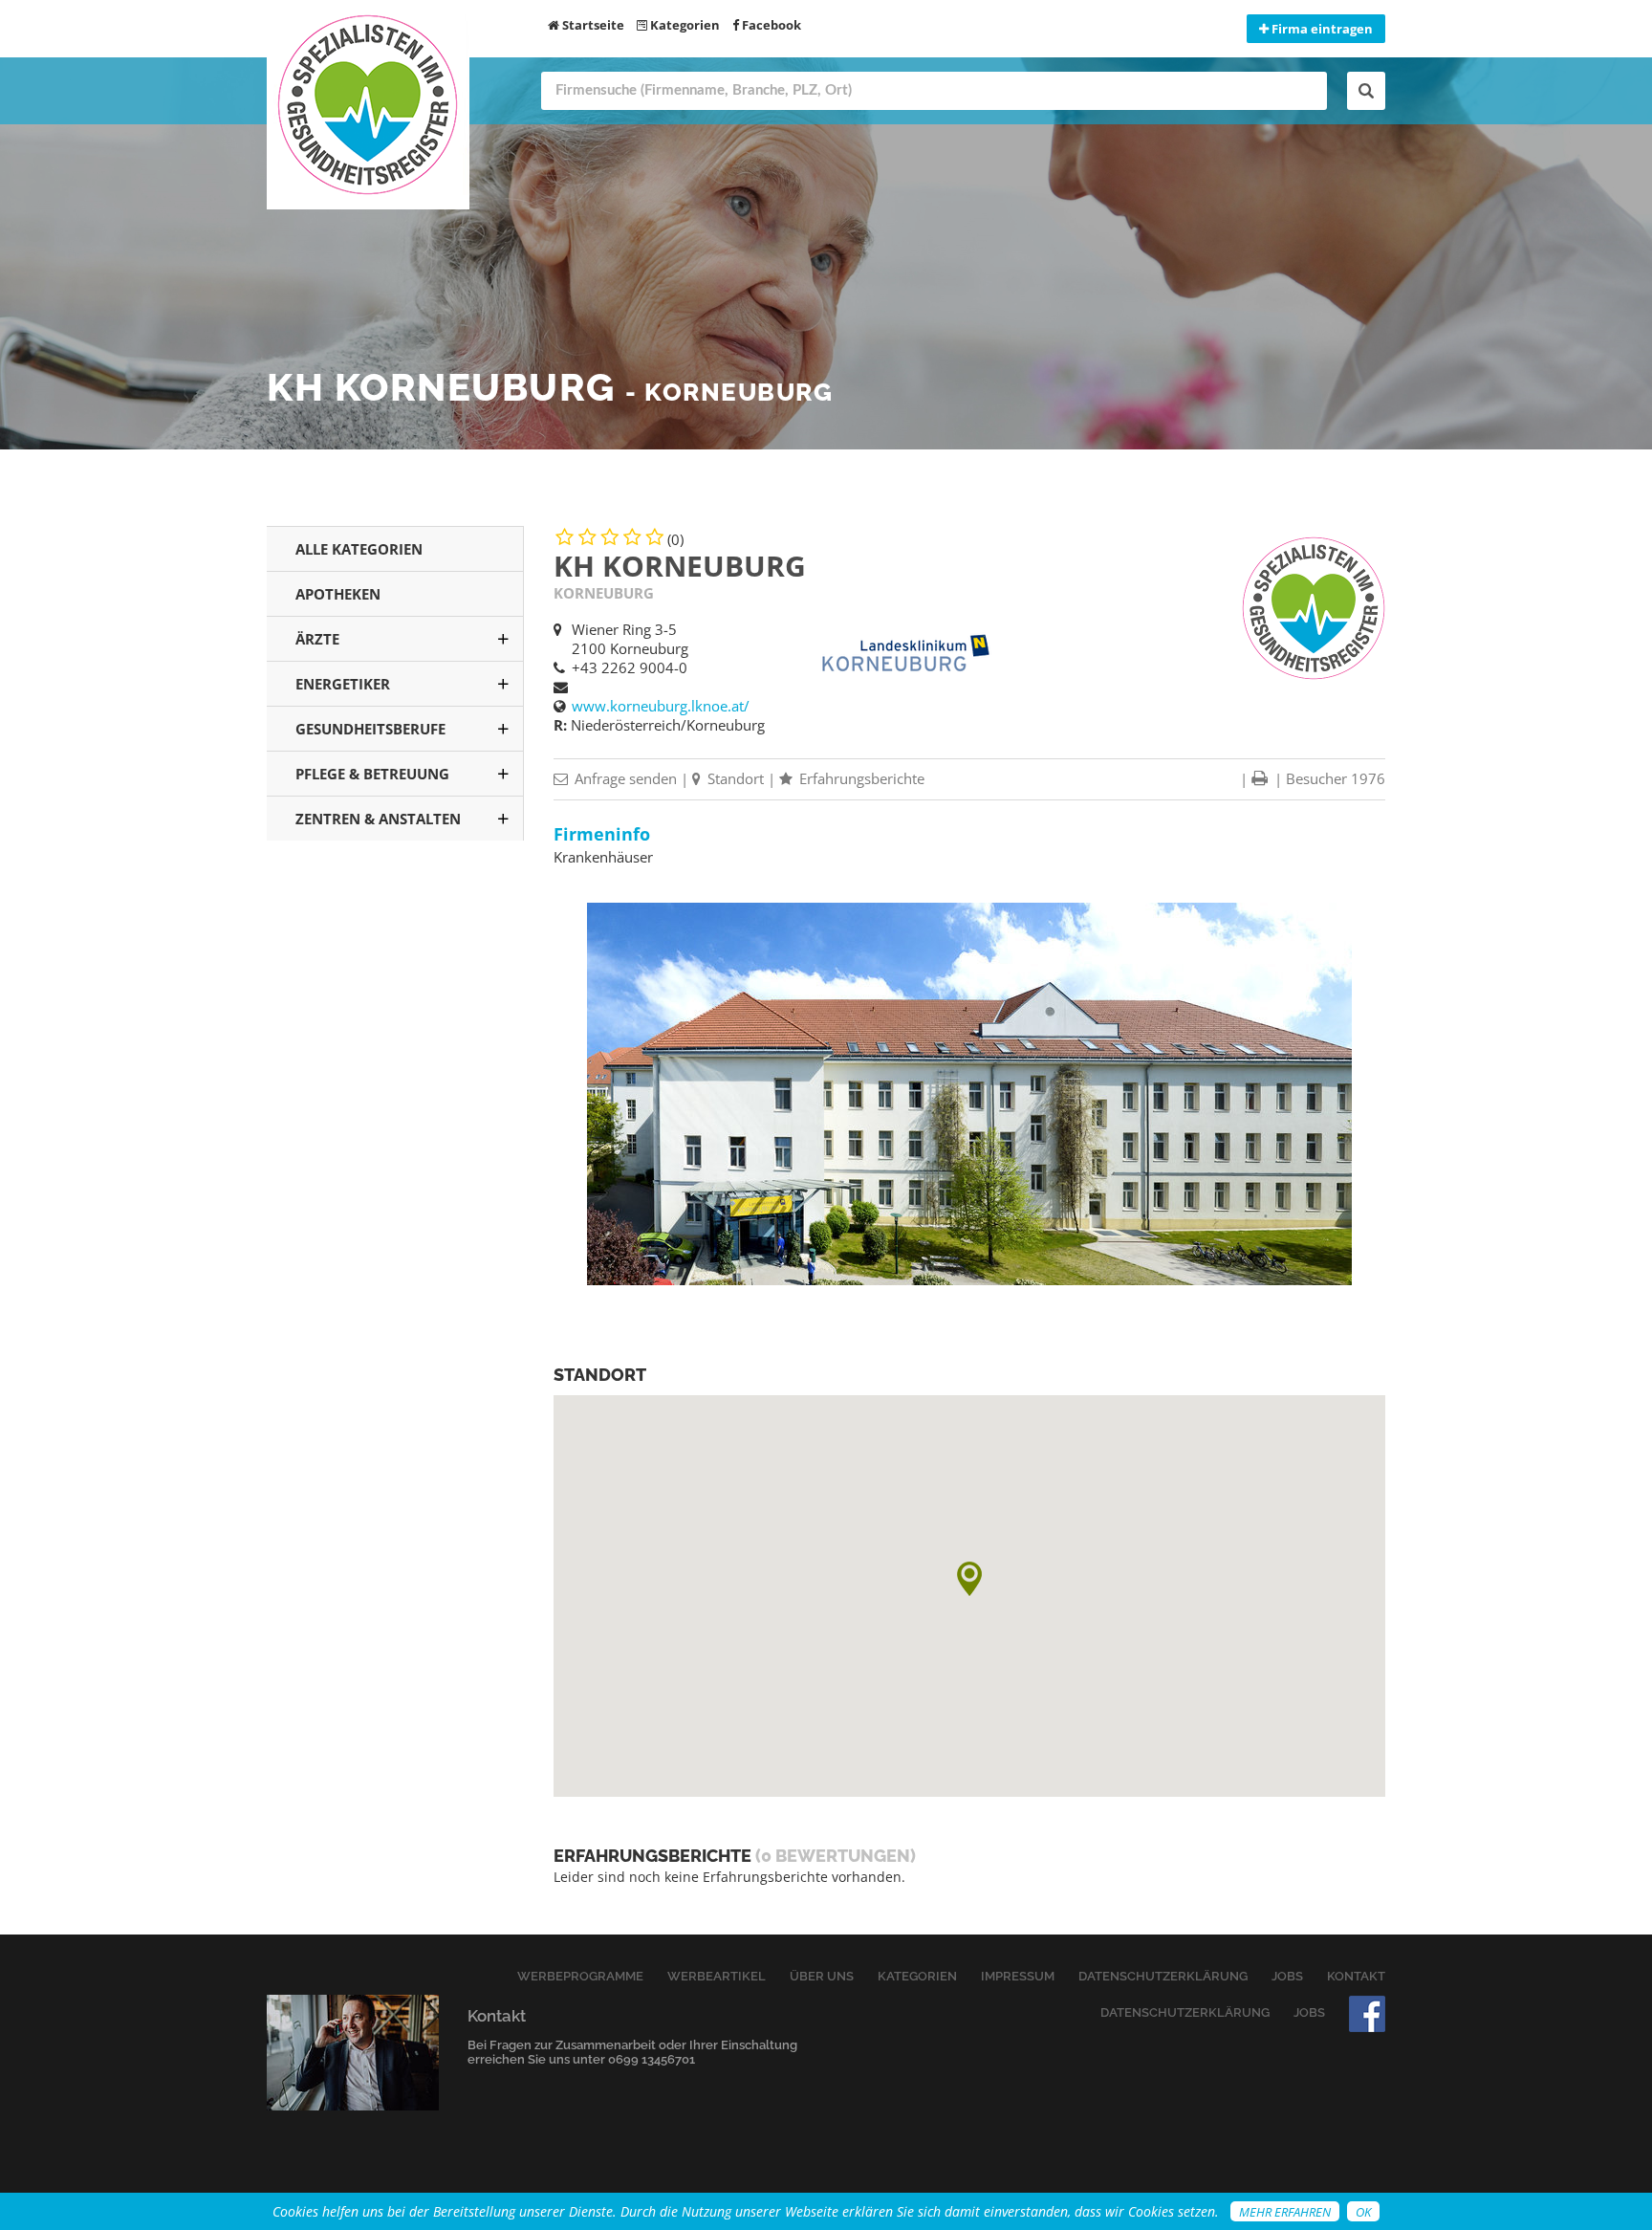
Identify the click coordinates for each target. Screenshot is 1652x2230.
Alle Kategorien (359, 549)
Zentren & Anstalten (378, 819)
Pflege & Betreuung (372, 774)
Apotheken (338, 594)
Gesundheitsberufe (370, 729)
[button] (969, 1579)
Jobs (1287, 1976)
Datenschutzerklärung (1163, 1976)
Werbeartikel (717, 1976)
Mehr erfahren (1285, 2212)
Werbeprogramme (580, 1976)
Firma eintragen (1321, 29)
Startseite (592, 25)
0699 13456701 (652, 2059)
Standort (734, 778)
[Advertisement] (395, 1166)
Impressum (1018, 1976)
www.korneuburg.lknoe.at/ (661, 706)
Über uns (822, 1976)
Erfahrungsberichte (860, 778)
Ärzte (317, 639)
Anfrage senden (624, 778)
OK (1363, 2212)
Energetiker (343, 684)
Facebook (770, 25)
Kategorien (684, 25)
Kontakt (1356, 1976)
